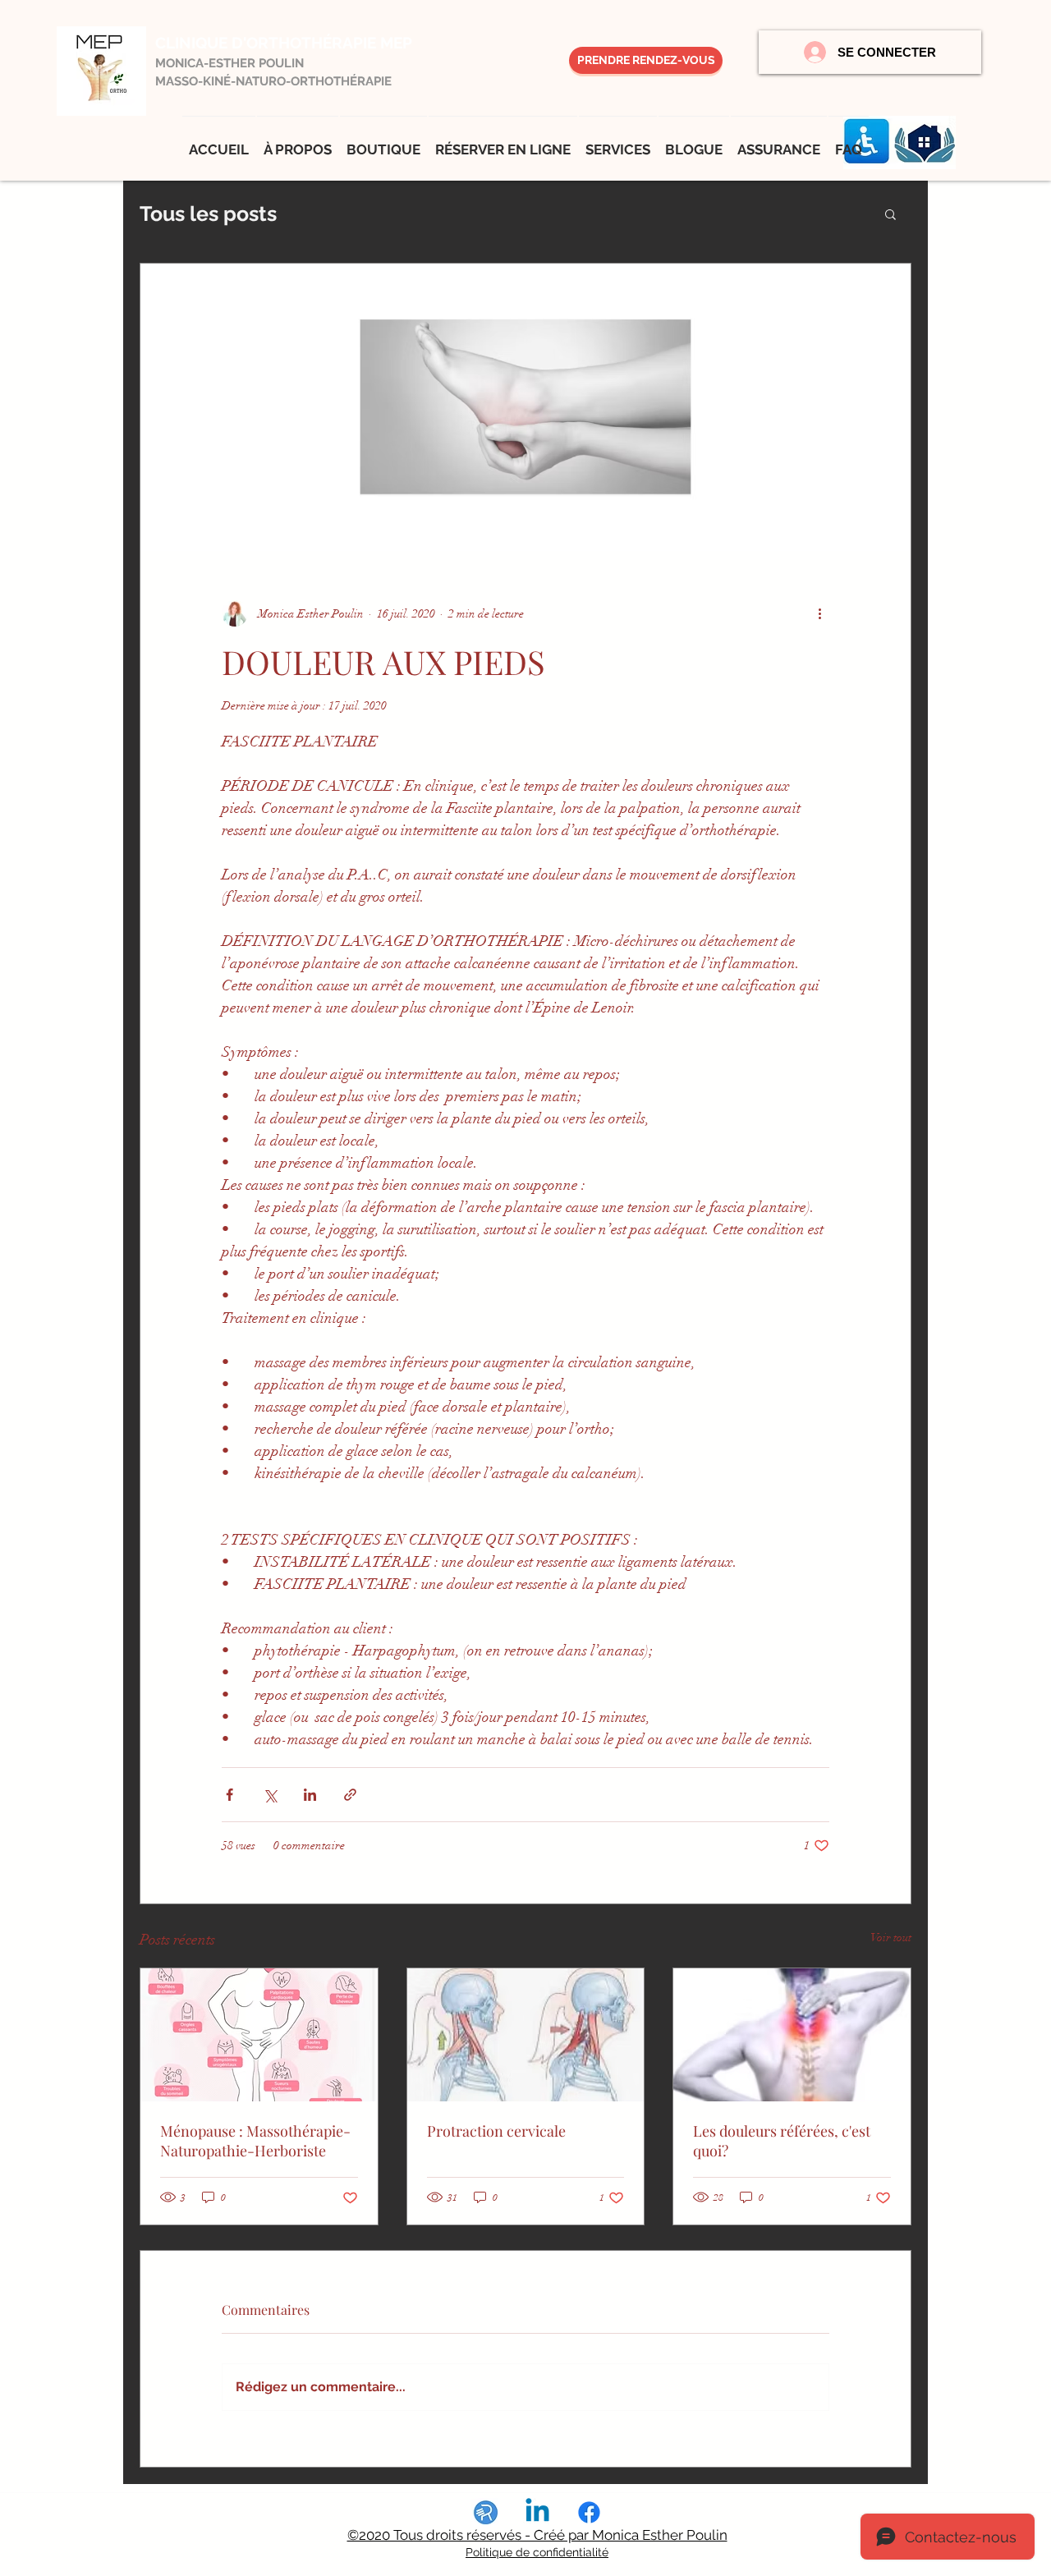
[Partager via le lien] (350, 1795)
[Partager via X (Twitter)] (270, 1795)
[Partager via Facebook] (229, 1795)
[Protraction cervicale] (526, 2035)
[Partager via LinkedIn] (310, 1795)
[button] (890, 214)
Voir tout (891, 1938)
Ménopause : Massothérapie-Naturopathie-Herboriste (255, 2141)
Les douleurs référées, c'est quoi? (782, 2141)
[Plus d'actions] (819, 613)
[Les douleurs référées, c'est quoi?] (792, 2035)
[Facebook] (589, 2512)
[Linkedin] (537, 2512)
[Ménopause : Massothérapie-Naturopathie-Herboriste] (259, 2035)
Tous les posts (208, 214)
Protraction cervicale (496, 2131)
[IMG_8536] (486, 2512)
